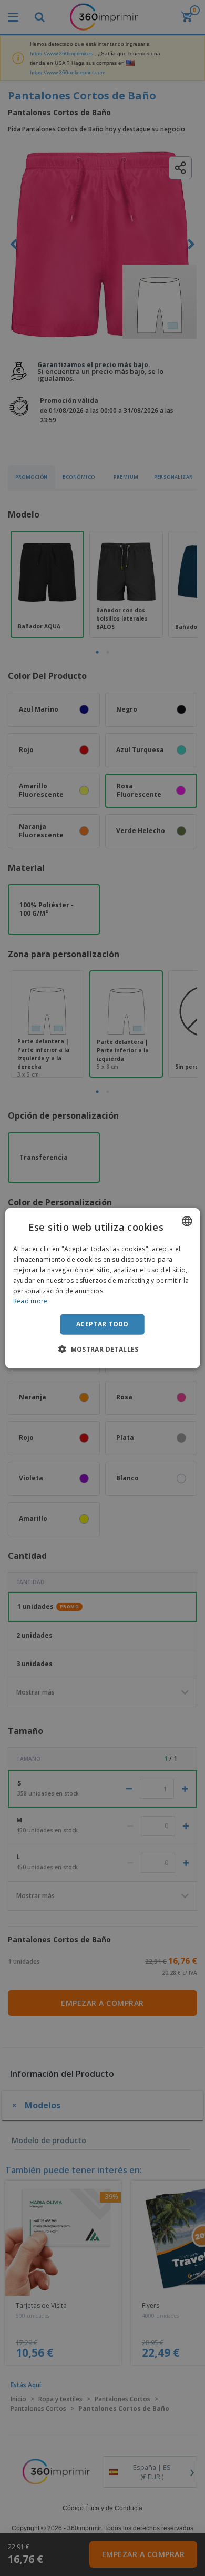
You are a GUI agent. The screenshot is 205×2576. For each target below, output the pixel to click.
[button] (102, 1348)
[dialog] (103, 1288)
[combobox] (187, 1221)
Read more (30, 1301)
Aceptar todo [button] (102, 1324)
